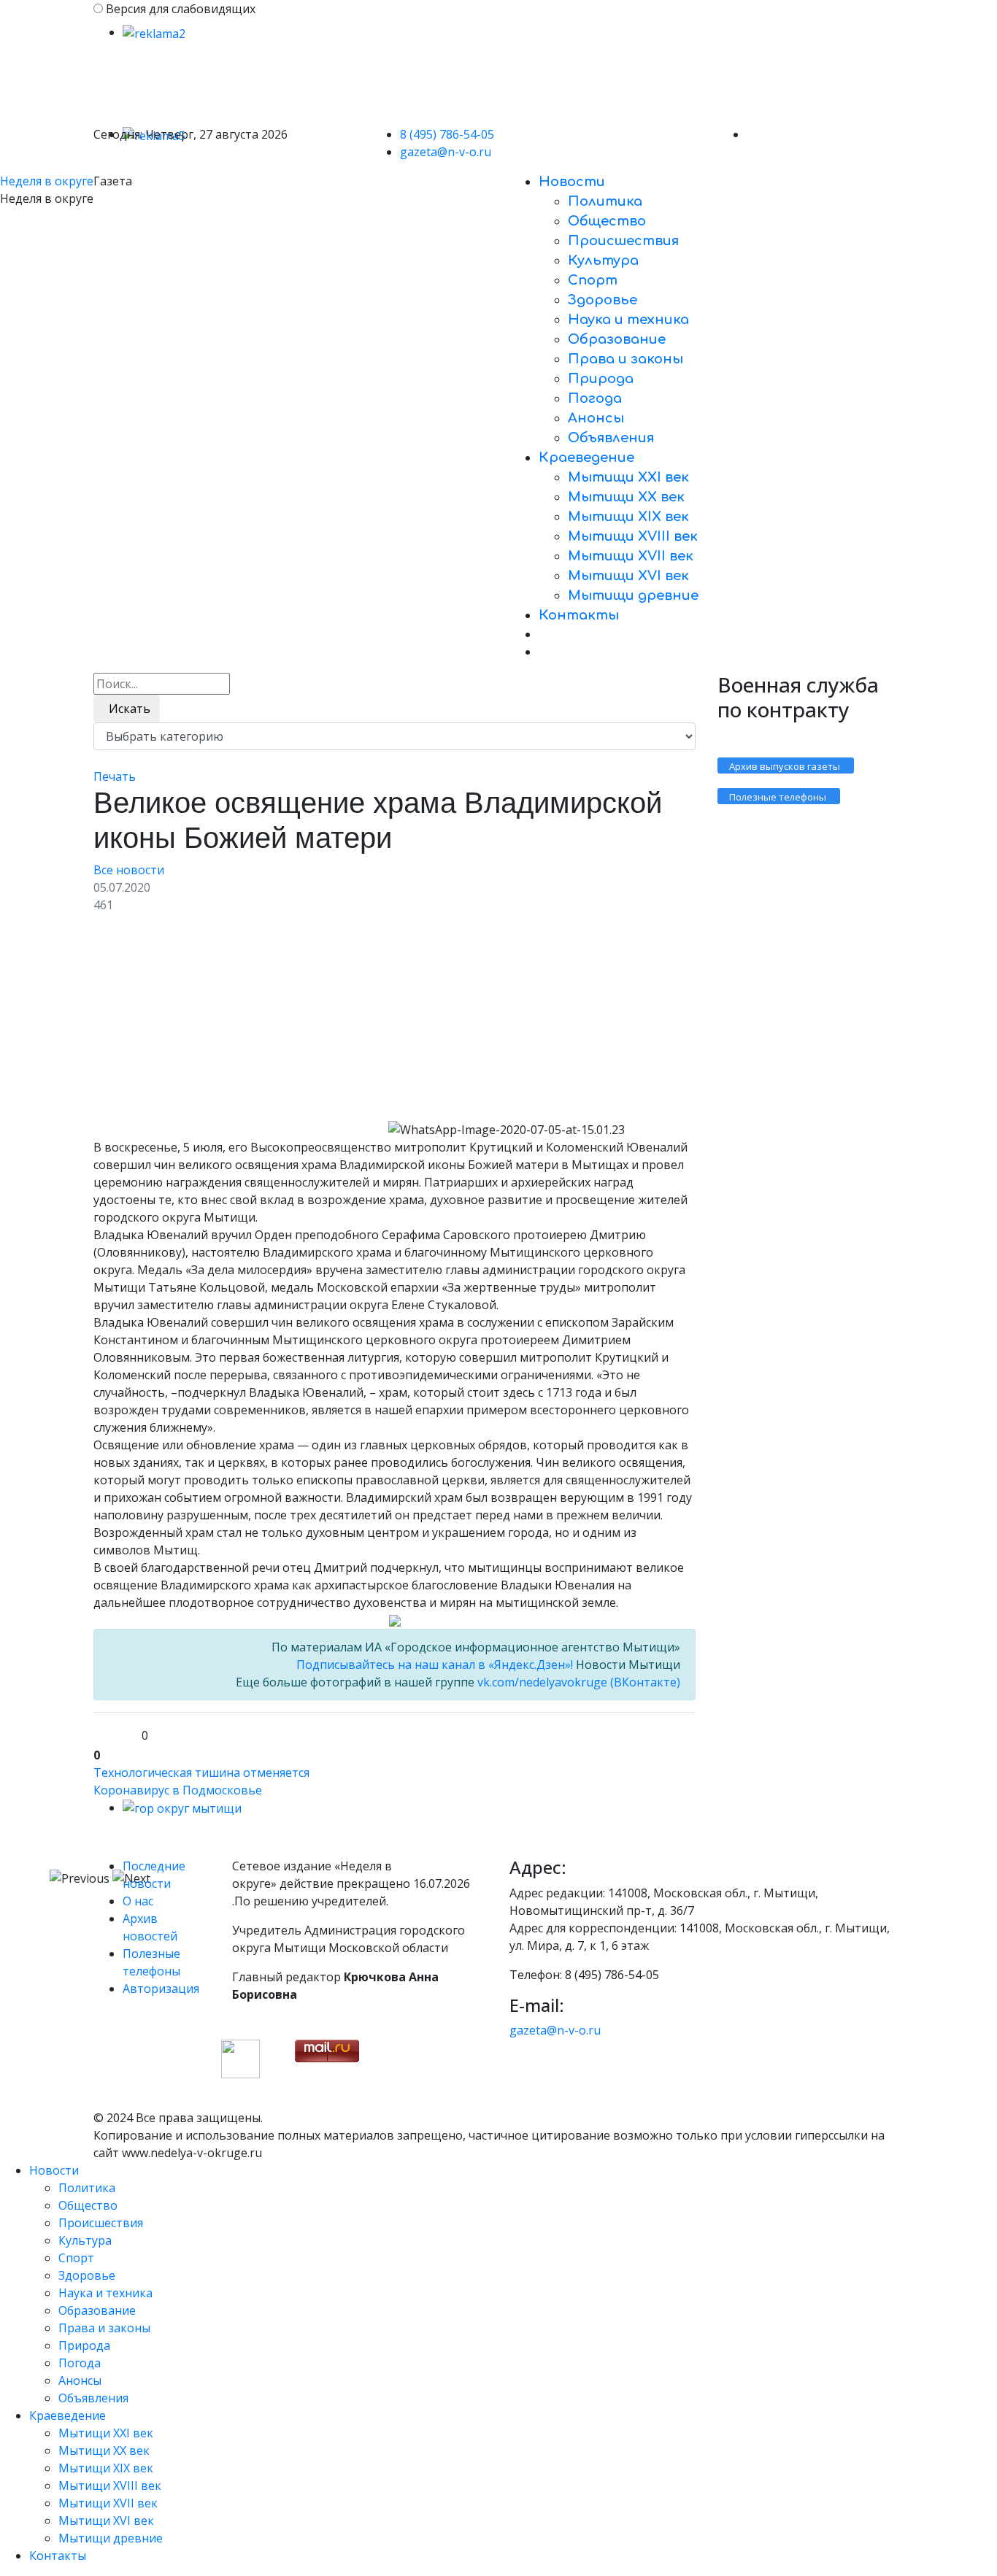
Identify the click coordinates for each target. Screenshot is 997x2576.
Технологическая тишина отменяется (201, 1773)
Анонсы (596, 418)
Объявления (611, 438)
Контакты (579, 615)
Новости (572, 182)
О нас (138, 1901)
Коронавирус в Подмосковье (178, 1790)
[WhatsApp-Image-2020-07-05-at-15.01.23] (239, 1023)
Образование (617, 339)
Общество (607, 221)
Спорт (593, 280)
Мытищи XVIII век (633, 536)
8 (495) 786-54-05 (447, 134)
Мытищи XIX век (628, 517)
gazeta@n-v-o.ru (446, 152)
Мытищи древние (633, 595)
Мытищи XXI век (628, 477)
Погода (595, 398)
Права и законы (625, 359)
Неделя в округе (47, 181)
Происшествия (623, 241)
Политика (605, 201)
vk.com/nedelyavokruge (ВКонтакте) (577, 1682)
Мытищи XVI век (628, 576)
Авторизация (161, 1989)
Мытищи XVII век (631, 556)
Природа (601, 379)
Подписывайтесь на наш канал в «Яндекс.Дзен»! (435, 1665)
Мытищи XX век (626, 497)
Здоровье (603, 300)
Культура (603, 261)
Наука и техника (628, 320)
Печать (115, 776)
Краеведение (586, 458)
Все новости (129, 870)
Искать (127, 709)
